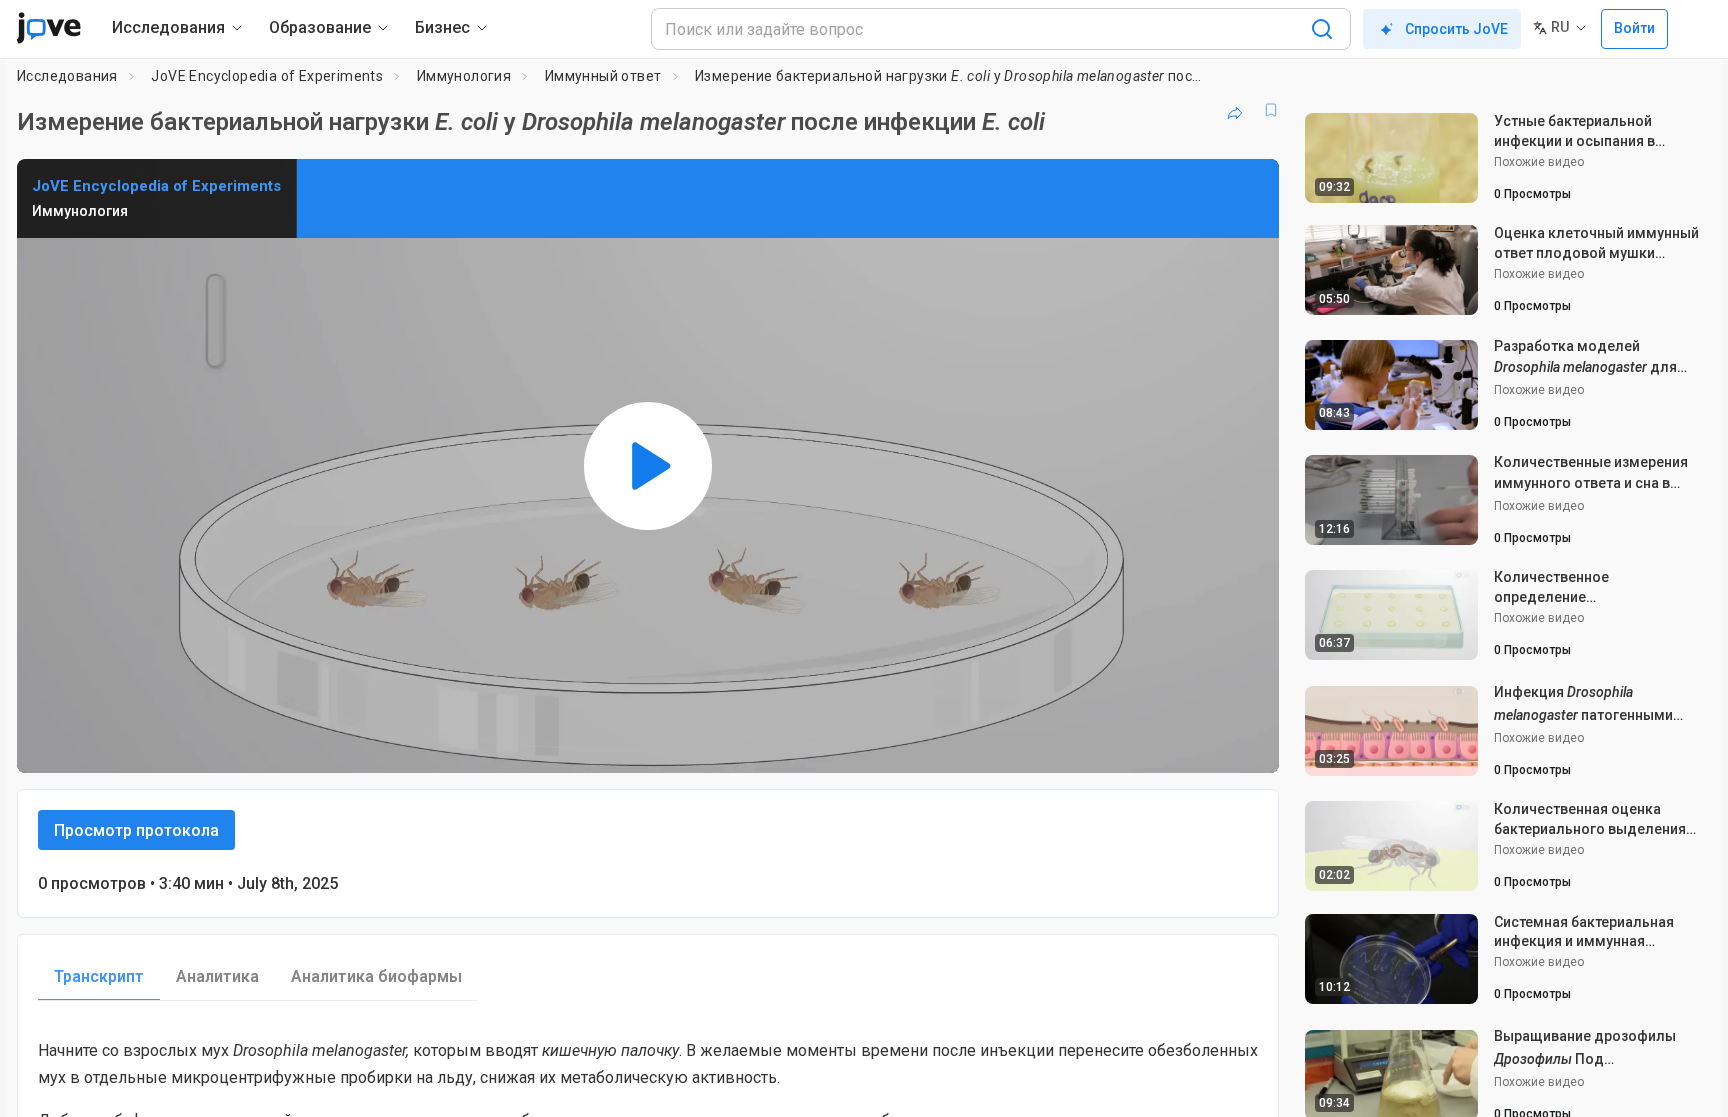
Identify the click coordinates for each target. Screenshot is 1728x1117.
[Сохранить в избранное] (1271, 110)
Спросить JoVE (1456, 29)
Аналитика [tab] (217, 976)
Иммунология (464, 76)
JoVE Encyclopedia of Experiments (267, 76)
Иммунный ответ (603, 76)
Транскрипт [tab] (99, 976)
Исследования (67, 76)
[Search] (1322, 29)
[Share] (1235, 110)
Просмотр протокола (136, 830)
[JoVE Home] (48, 28)
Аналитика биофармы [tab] (376, 976)
